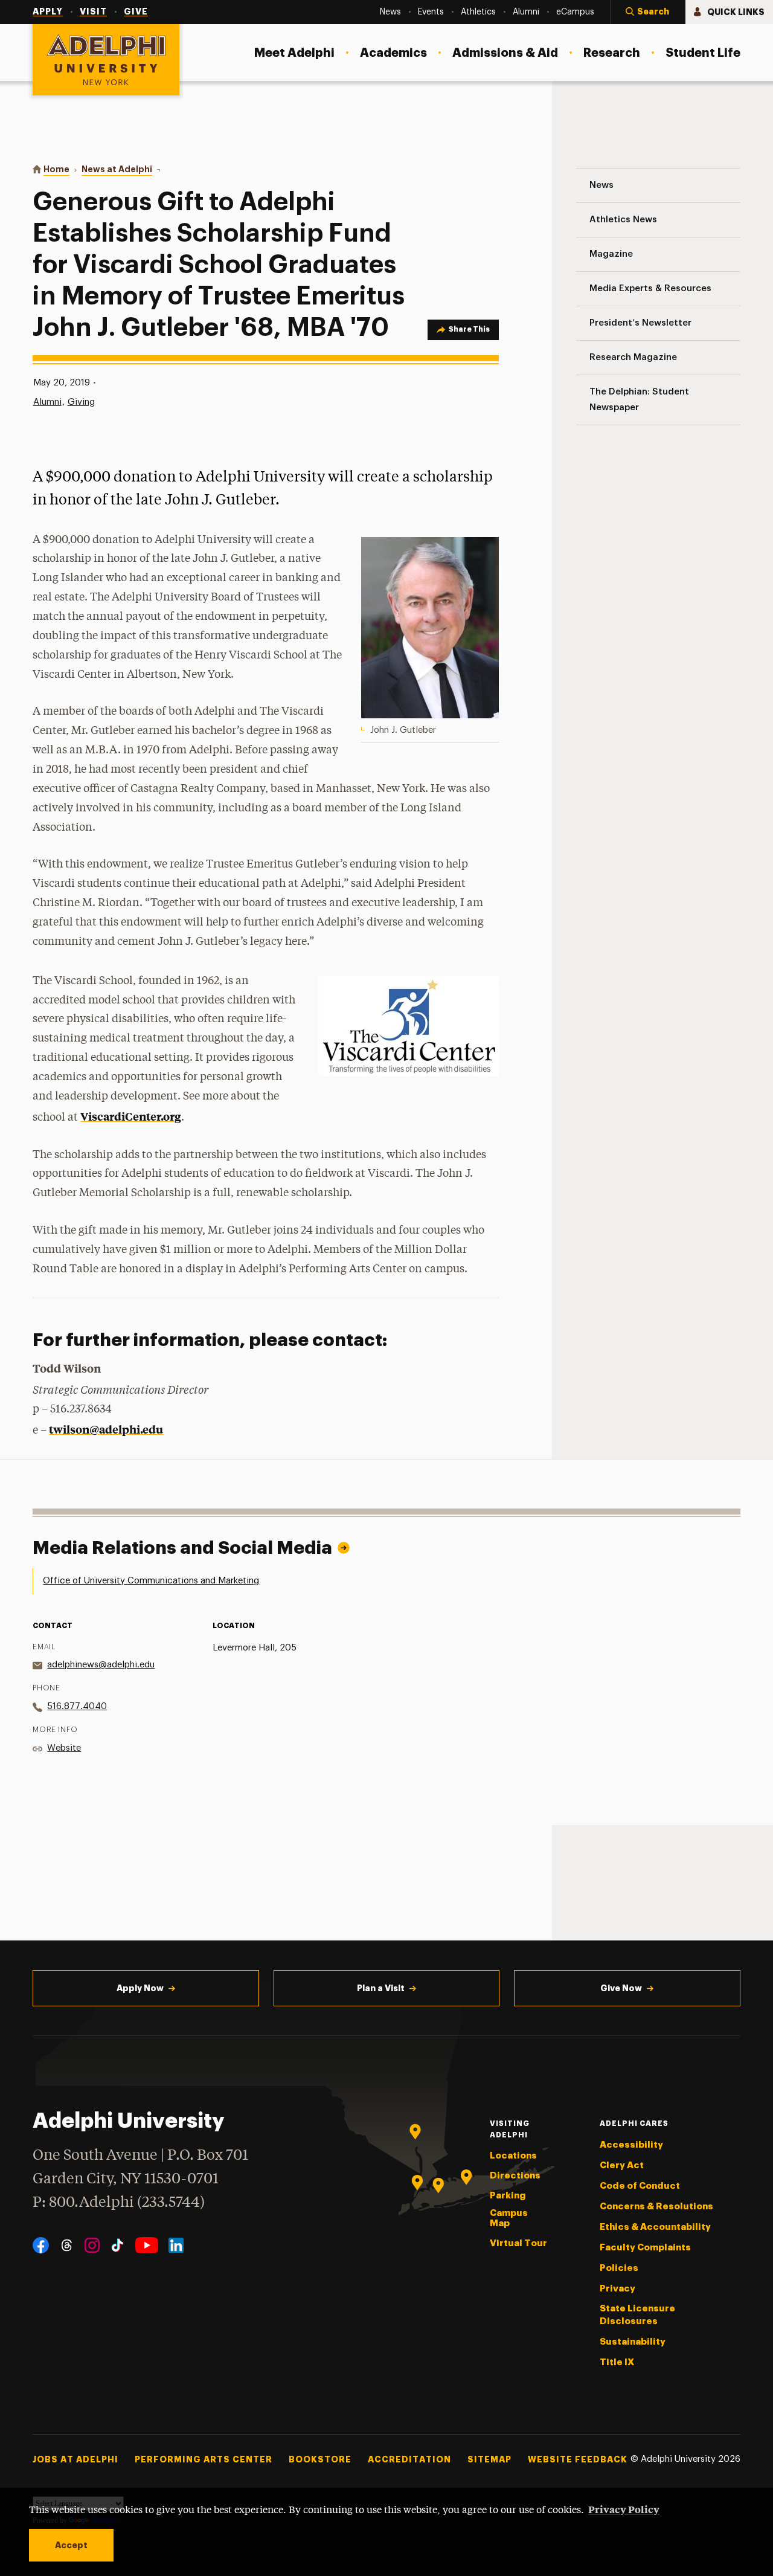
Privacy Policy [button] (624, 2509)
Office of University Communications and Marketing (151, 1581)
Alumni (47, 402)
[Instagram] (92, 2245)
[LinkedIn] (176, 2245)
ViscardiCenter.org (131, 1116)
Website (64, 1748)
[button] (648, 12)
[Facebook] (41, 2245)
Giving (81, 402)
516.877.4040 (77, 1706)
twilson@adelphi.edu (106, 1429)
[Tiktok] (117, 2245)
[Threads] (67, 2245)
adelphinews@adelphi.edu (101, 1665)
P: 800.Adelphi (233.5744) (119, 2203)
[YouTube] (147, 2245)
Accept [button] (71, 2545)
